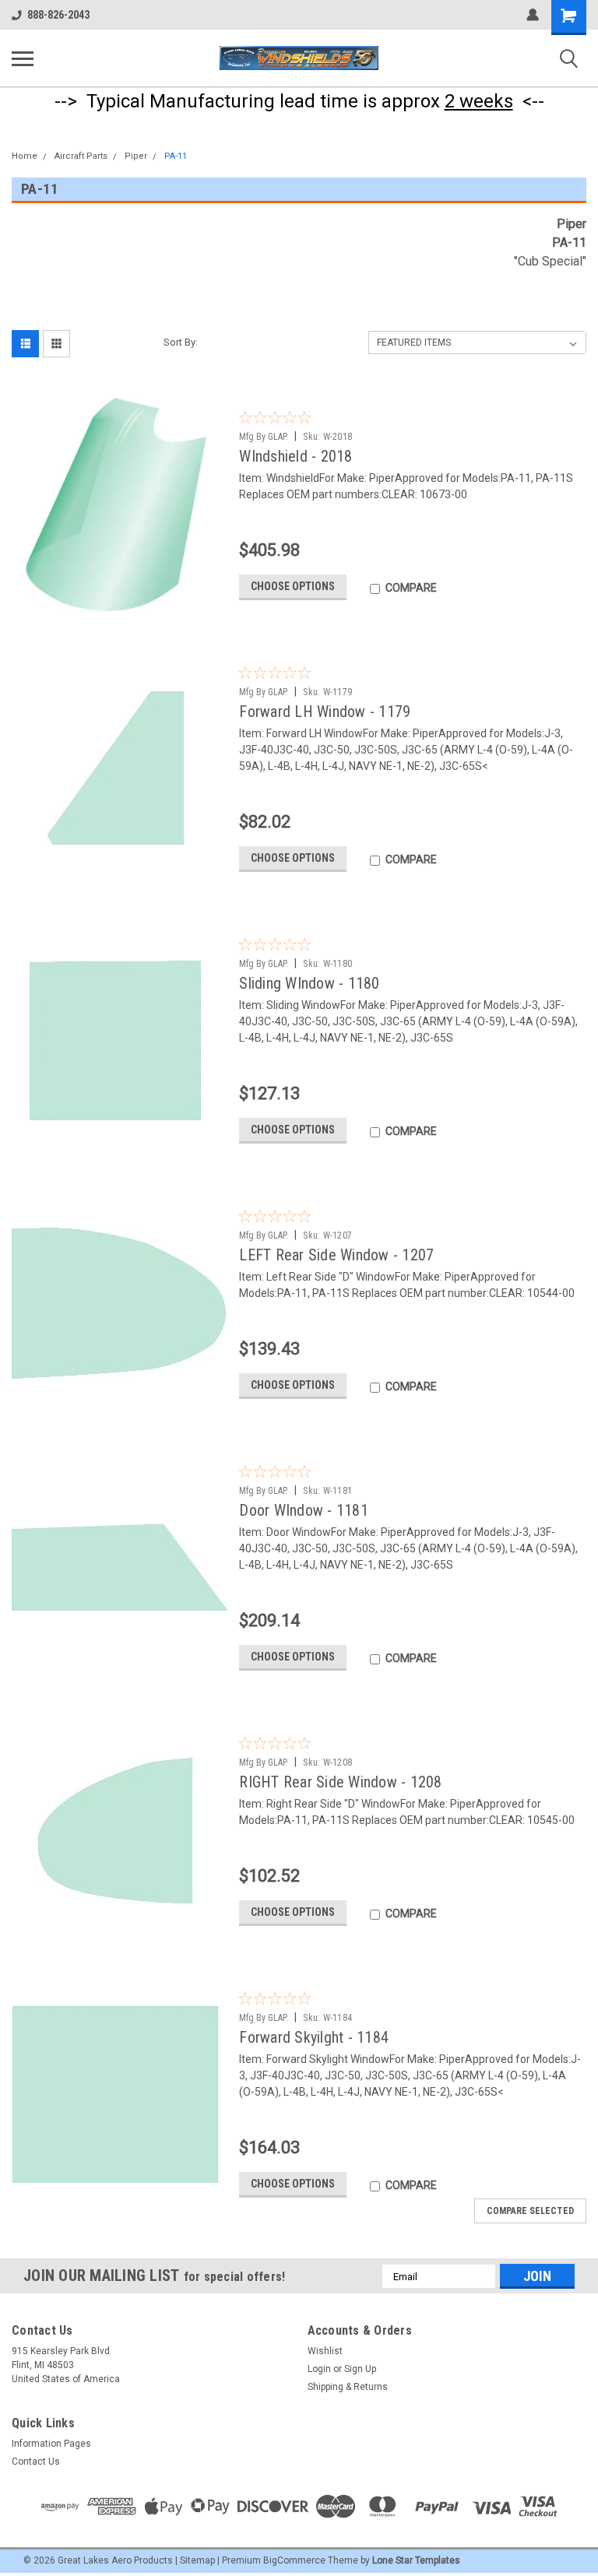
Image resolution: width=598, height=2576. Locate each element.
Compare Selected (530, 2211)
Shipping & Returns (348, 2387)
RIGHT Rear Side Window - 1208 (340, 1782)
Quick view (119, 601)
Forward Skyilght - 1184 (314, 2037)
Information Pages (51, 2444)
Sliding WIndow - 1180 (309, 983)
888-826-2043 (58, 15)
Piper (136, 156)
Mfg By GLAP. (264, 437)
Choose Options (293, 586)
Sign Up (360, 2369)
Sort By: (181, 342)
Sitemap (197, 2560)
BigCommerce (294, 2560)
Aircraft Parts (81, 156)
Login (319, 2369)
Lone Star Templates (416, 2560)
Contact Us (36, 2462)
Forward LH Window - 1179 (325, 712)
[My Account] (533, 15)
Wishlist (325, 2351)
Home (25, 156)
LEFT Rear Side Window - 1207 (336, 1255)
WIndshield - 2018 (295, 456)
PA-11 (176, 156)
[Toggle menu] (23, 58)
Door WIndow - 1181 (304, 1510)
